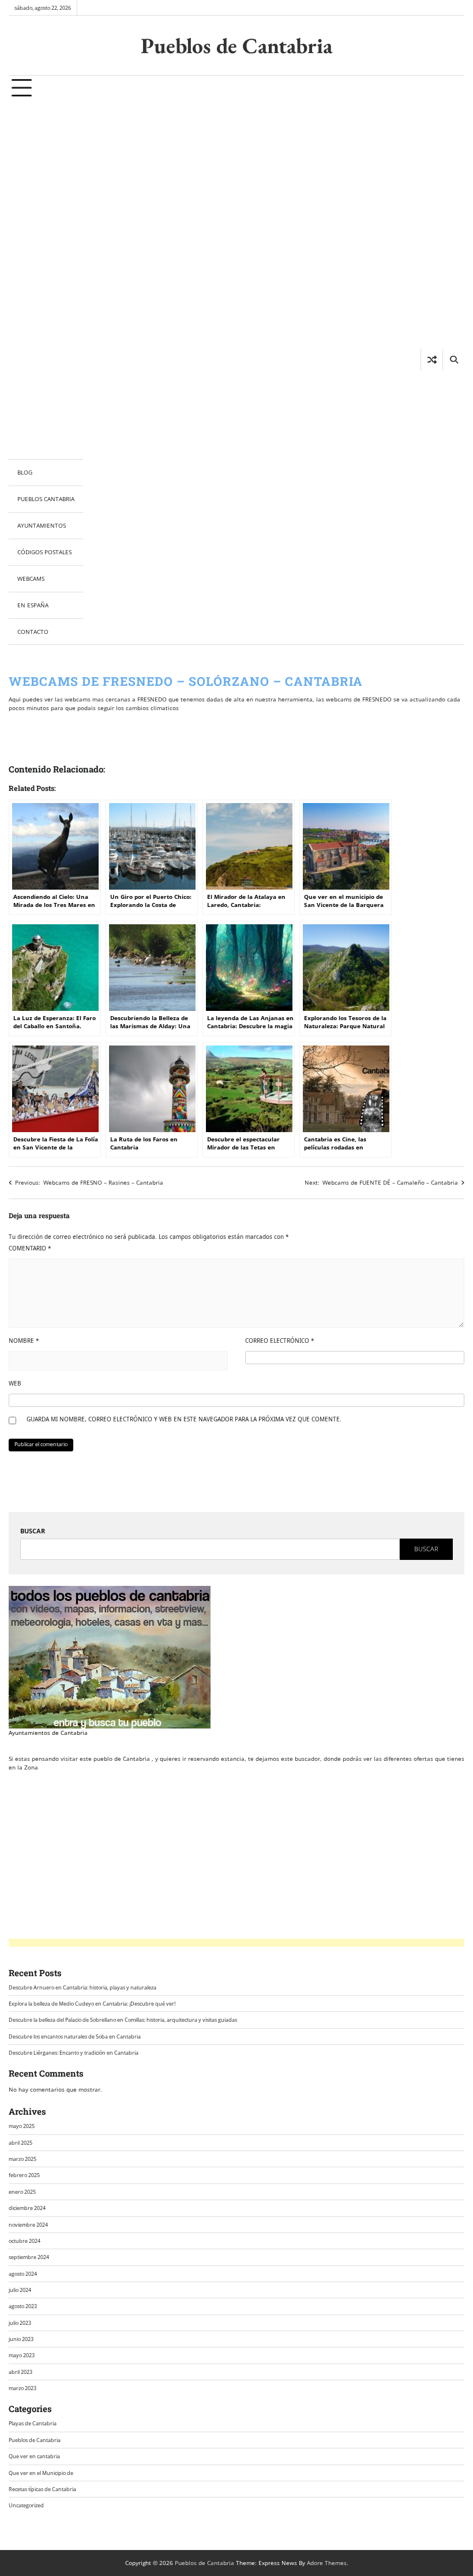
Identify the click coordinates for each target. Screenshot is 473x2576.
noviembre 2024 (28, 2225)
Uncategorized (26, 2505)
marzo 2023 (22, 2388)
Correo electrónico (280, 1341)
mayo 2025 (22, 2126)
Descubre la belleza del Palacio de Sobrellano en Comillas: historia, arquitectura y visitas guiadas (123, 2020)
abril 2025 (20, 2143)
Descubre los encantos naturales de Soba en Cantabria (75, 2036)
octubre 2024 (25, 2241)
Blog (25, 472)
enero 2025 (22, 2192)
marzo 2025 (22, 2159)
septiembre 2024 (29, 2257)
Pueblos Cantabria (46, 499)
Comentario (30, 1248)
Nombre (24, 1341)
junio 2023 (21, 2339)
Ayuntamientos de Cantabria (48, 1733)
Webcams (31, 578)
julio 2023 (20, 2323)
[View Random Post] (432, 360)
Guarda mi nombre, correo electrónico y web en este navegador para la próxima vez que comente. (184, 1419)
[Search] (453, 360)
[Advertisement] (46, 280)
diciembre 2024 (27, 2208)
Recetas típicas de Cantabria (42, 2489)
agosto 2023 (23, 2306)
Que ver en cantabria (34, 2456)
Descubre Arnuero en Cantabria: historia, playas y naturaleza (82, 1987)
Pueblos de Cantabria (236, 45)
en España (33, 605)
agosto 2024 (23, 2274)
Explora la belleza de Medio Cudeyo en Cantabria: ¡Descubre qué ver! (92, 2004)
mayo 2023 (22, 2355)
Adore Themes (327, 2563)
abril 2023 (20, 2372)
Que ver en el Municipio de (41, 2473)
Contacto (33, 632)
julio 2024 (20, 2290)
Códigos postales (44, 552)
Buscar (33, 1531)
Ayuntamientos (42, 525)
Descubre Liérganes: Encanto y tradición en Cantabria (74, 2053)
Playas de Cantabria (33, 2423)
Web (15, 1383)
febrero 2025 (24, 2175)
